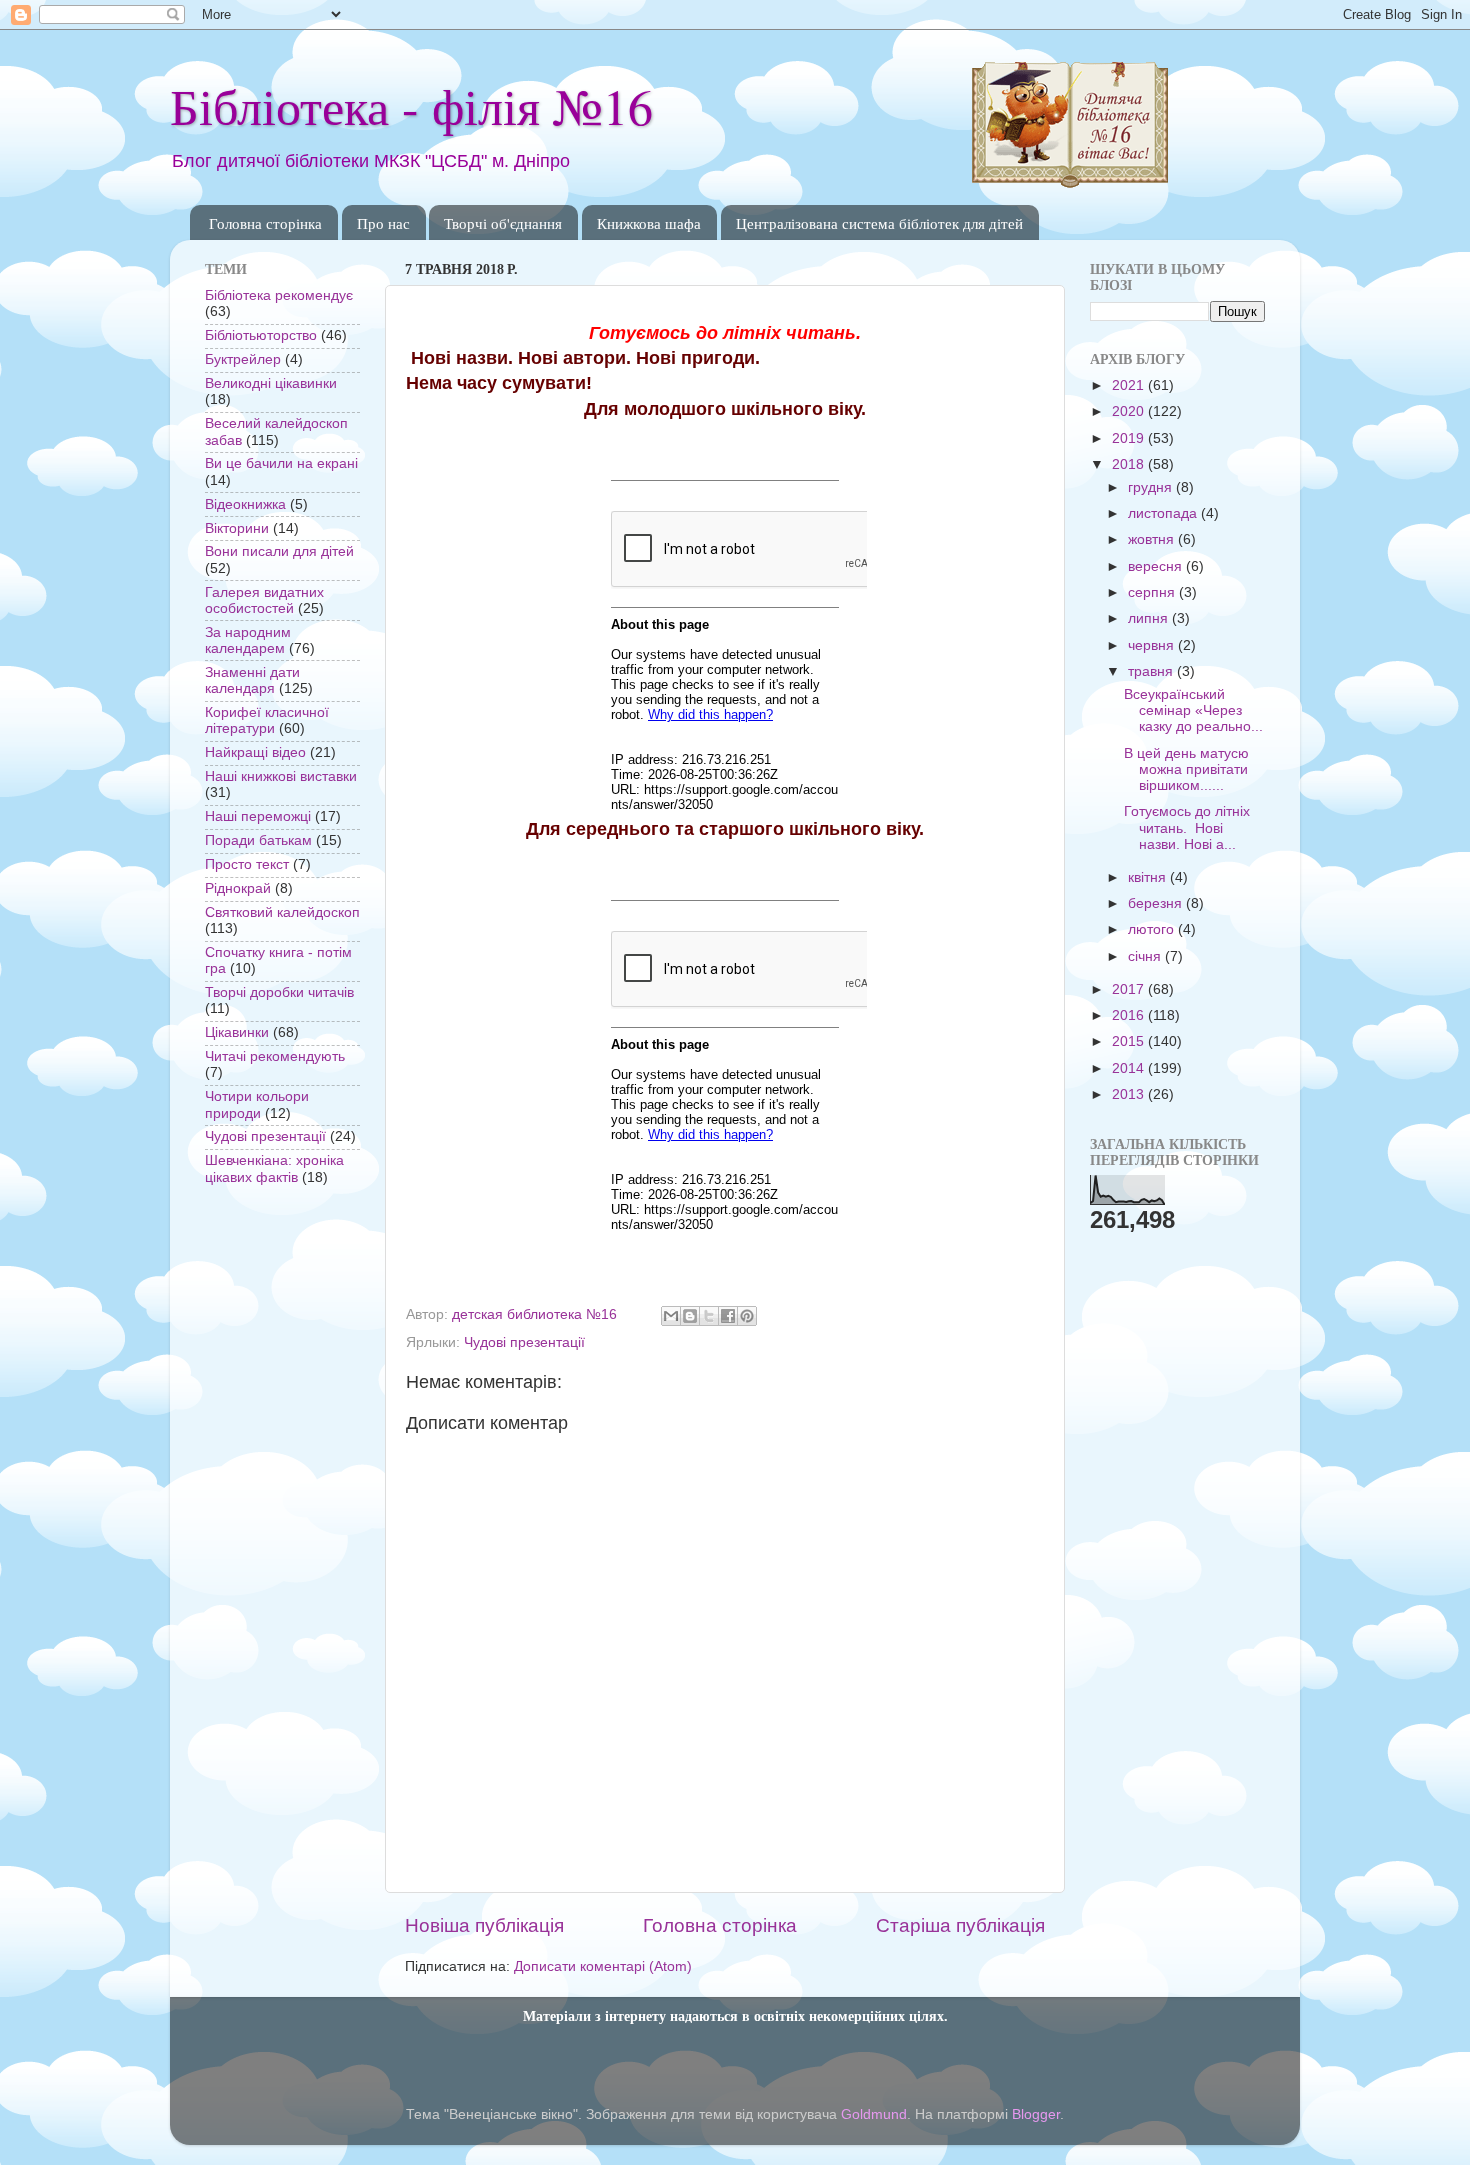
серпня (1153, 592)
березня (1157, 903)
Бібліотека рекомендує (279, 295)
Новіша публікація (484, 1925)
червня (1153, 645)
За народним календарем (248, 640)
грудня (1152, 487)
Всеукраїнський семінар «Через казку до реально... (1193, 710)
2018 (1130, 464)
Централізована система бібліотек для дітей (879, 223)
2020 (1130, 411)
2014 (1130, 1068)
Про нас (383, 223)
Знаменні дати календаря (252, 680)
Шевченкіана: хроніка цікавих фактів (274, 1168)
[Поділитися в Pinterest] (747, 1316)
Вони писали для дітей (279, 551)
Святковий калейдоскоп (282, 912)
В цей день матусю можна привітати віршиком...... (1186, 769)
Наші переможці (258, 816)
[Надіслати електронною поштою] (671, 1316)
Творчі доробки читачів (279, 992)
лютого (1153, 929)
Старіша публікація (960, 1925)
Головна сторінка (265, 223)
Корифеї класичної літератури (267, 720)
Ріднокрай (238, 888)
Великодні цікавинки (271, 383)
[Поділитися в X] (709, 1316)
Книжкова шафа (649, 223)
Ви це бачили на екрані (281, 463)
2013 (1130, 1094)
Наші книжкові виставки (281, 776)
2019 (1130, 438)
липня (1150, 618)
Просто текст (247, 864)
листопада (1164, 513)
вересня (1157, 566)
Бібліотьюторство (261, 335)
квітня (1149, 877)
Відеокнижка (245, 504)
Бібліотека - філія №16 (411, 105)
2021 (1130, 385)
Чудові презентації (524, 1342)
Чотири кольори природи (257, 1104)
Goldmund (874, 2114)
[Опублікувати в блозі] (690, 1316)
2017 (1130, 989)
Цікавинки (237, 1032)
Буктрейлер (243, 359)
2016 (1130, 1015)
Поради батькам (258, 840)
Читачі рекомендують (275, 1056)
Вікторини (237, 528)
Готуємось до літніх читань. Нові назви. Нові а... (1187, 827)
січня (1146, 956)
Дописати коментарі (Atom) (603, 1966)
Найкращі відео (255, 752)
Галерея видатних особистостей (264, 600)
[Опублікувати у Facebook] (728, 1316)
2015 (1130, 1041)
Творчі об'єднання (503, 223)
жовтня (1153, 539)
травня (1152, 671)
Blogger (1036, 2114)
